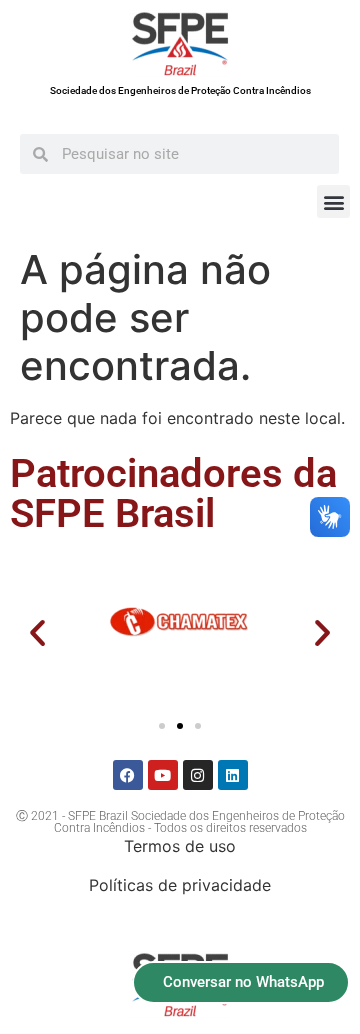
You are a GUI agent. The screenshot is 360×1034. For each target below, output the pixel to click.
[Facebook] (128, 775)
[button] (333, 201)
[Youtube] (163, 775)
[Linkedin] (233, 775)
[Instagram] (198, 775)
